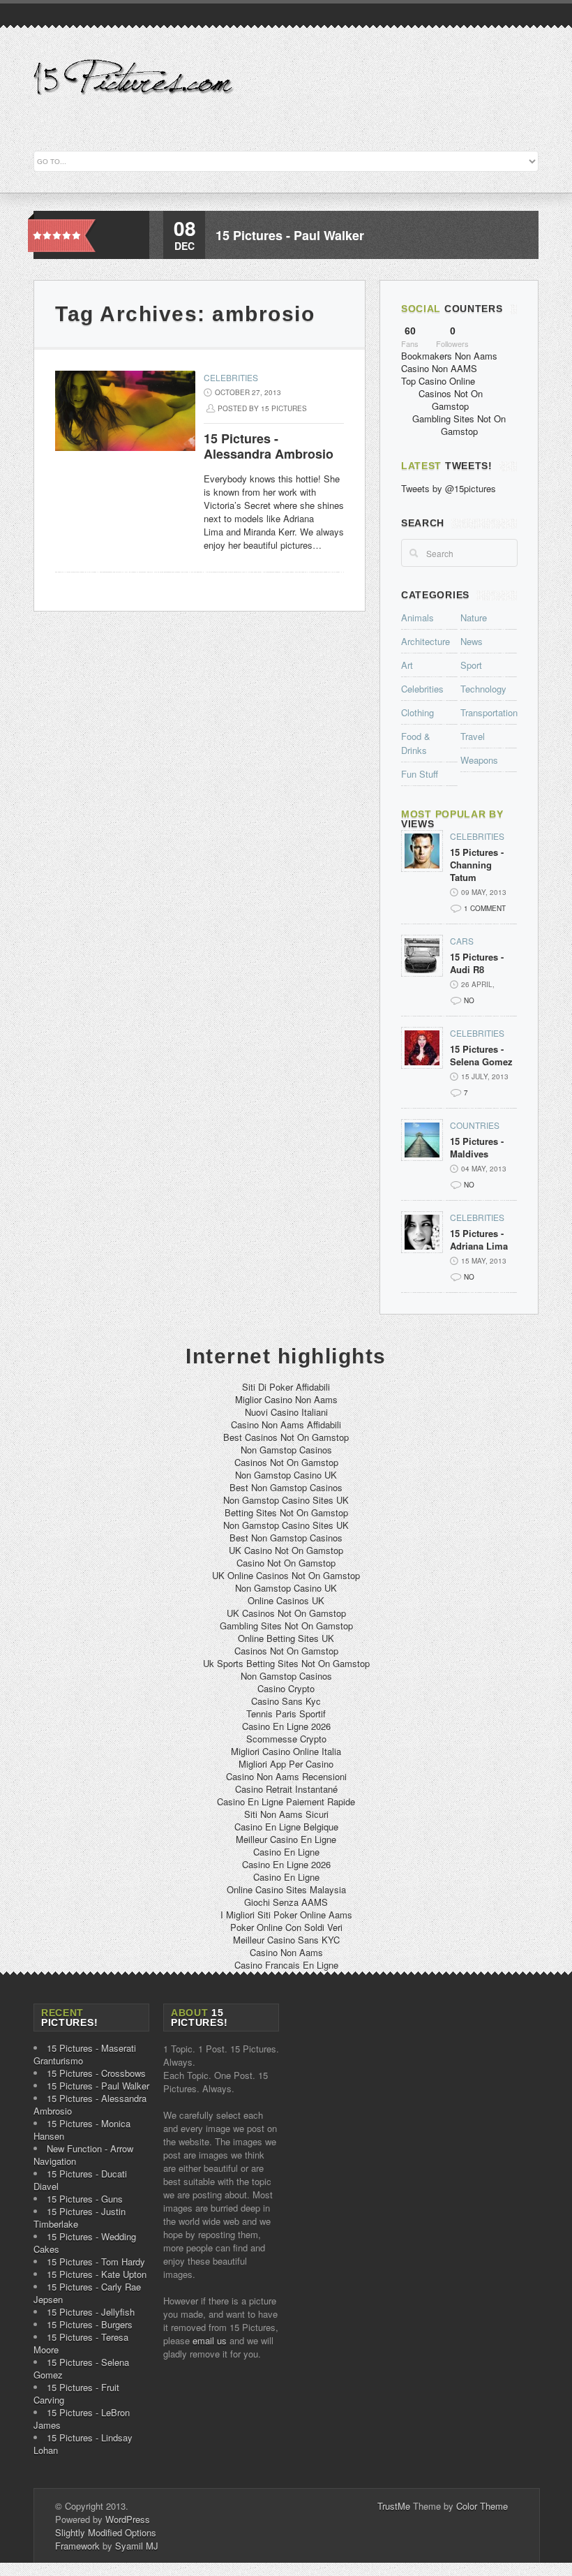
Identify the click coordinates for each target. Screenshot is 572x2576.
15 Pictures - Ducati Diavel (80, 2180)
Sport (471, 665)
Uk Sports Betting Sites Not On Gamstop (286, 1663)
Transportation (489, 712)
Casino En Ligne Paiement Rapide (286, 1801)
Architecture (426, 641)
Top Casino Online (438, 381)
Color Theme (482, 2506)
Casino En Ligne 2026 (286, 1726)
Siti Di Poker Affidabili (286, 1387)
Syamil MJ (137, 2546)
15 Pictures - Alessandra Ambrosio (269, 446)
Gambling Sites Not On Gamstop (459, 425)
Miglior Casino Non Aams (286, 1399)
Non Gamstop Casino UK (286, 1475)
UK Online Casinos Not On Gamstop (286, 1575)
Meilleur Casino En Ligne (286, 1839)
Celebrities (231, 377)
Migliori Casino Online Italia (286, 1751)
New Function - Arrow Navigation (83, 2155)
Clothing (417, 712)
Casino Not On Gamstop (286, 1563)
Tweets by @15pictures (449, 488)
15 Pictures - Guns (85, 2199)
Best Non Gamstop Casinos (286, 1487)
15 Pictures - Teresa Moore (81, 2343)
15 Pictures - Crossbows (96, 2073)
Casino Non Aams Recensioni (286, 1776)
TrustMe (394, 2506)
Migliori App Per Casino (286, 1764)
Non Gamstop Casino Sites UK (286, 1500)
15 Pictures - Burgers (90, 2324)
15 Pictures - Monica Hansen (82, 2130)
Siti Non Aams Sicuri (286, 1814)
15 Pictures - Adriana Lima (479, 1240)
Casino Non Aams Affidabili (286, 1424)
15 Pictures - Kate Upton (97, 2274)
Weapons (479, 760)
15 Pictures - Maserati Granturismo (85, 2054)
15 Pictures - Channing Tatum (477, 865)
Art (407, 665)
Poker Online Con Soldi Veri (286, 1927)
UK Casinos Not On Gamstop (286, 1613)
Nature (474, 617)
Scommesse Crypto (286, 1739)
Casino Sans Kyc (286, 1701)
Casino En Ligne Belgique (286, 1827)
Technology (483, 689)
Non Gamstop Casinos (286, 1450)
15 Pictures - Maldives (477, 1148)
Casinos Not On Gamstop (451, 400)
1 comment (485, 908)
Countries (475, 1125)
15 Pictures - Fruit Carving (76, 2393)
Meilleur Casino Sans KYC (286, 1940)
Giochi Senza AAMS (286, 1902)
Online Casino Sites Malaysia (286, 1889)
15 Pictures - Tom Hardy (96, 2262)
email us (210, 2340)
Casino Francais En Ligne (286, 1965)
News (472, 641)
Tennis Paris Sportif (286, 1713)
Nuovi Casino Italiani (286, 1412)
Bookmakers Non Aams (449, 356)
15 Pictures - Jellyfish (91, 2312)
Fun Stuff (420, 774)
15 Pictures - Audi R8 (477, 963)
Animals (417, 617)
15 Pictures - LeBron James (82, 2419)
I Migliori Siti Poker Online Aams (286, 1915)
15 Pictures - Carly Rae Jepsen (87, 2293)
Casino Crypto (286, 1688)
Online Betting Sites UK (286, 1638)
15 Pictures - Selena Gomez (481, 1056)
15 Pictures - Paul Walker (290, 235)
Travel (473, 736)
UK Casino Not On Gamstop (286, 1550)
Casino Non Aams (286, 1952)
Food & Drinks (416, 743)
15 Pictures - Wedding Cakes (85, 2243)
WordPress (128, 2519)
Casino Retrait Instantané (286, 1789)
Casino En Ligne (286, 1852)
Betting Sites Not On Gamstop (286, 1512)
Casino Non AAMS (439, 368)
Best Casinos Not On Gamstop (286, 1437)
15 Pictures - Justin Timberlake (80, 2218)
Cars (462, 941)
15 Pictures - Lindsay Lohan (83, 2444)
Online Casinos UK (286, 1600)
